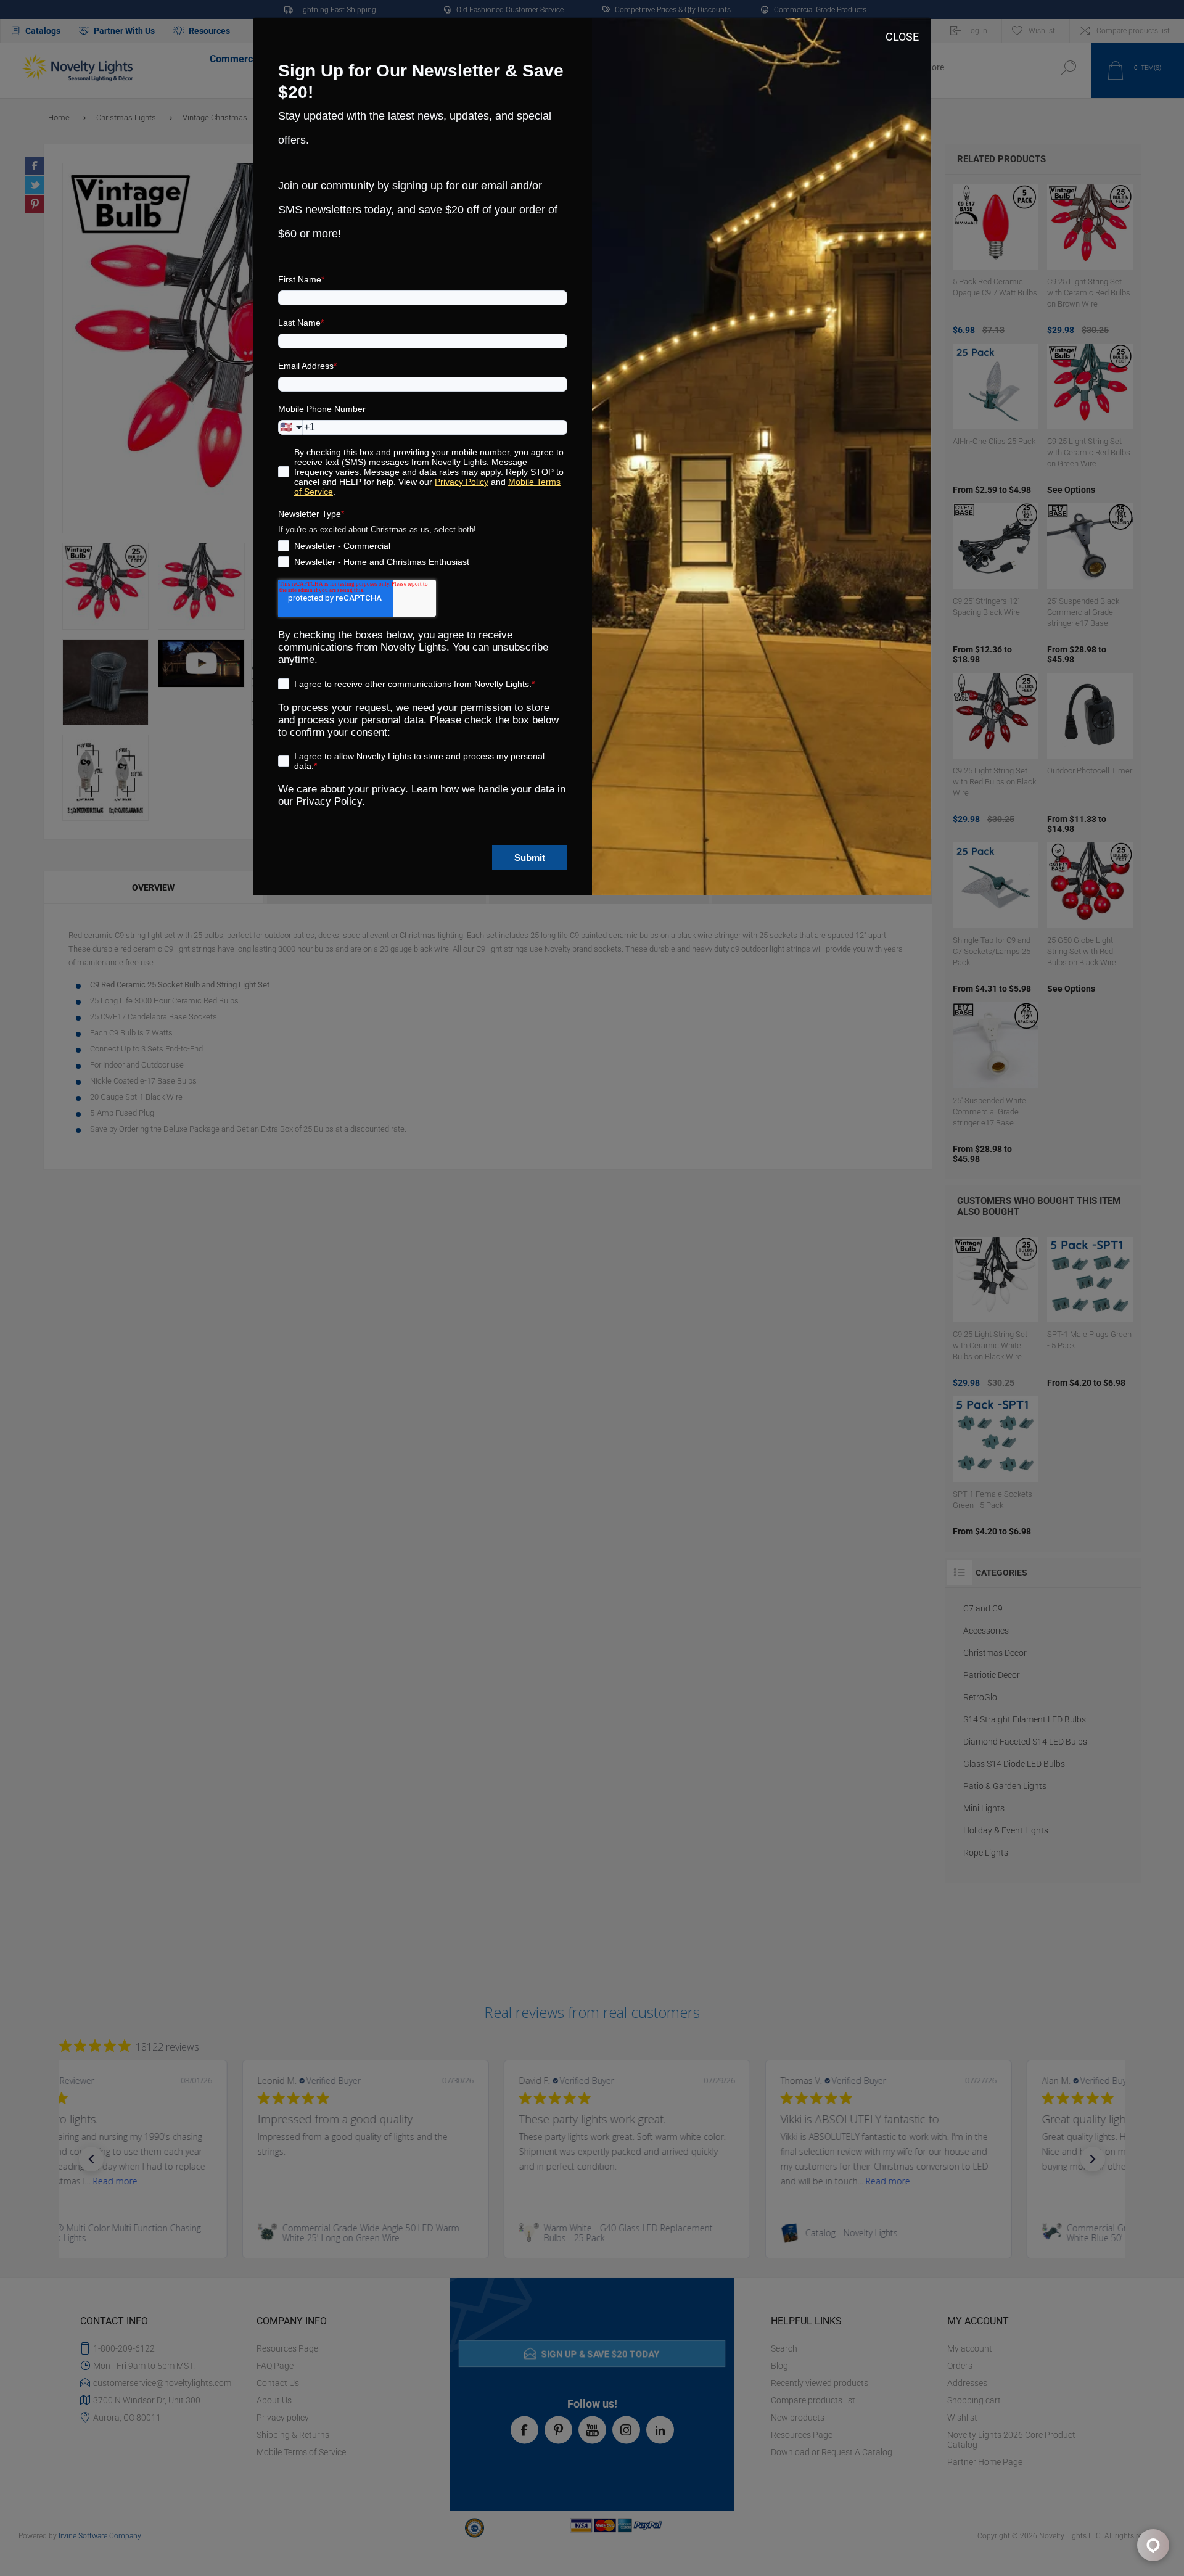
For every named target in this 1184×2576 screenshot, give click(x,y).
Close (902, 37)
